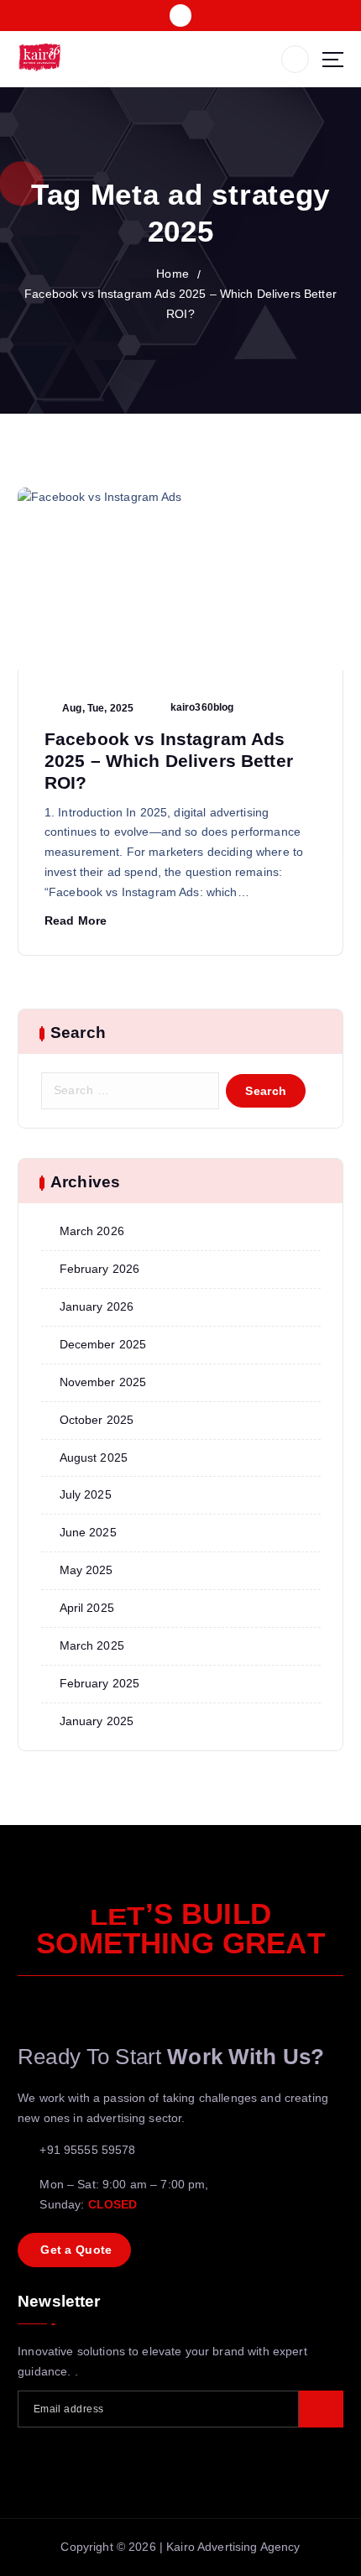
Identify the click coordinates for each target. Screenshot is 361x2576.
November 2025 (103, 1382)
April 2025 (87, 1608)
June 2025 (88, 1532)
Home (173, 274)
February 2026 (100, 1269)
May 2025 (86, 1570)
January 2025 (97, 1721)
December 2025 (103, 1344)
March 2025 (92, 1645)
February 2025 (100, 1683)
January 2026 (97, 1306)
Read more (76, 920)
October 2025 (97, 1420)
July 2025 (86, 1494)
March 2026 (92, 1231)
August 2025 (94, 1457)
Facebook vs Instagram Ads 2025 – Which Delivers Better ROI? (169, 761)
